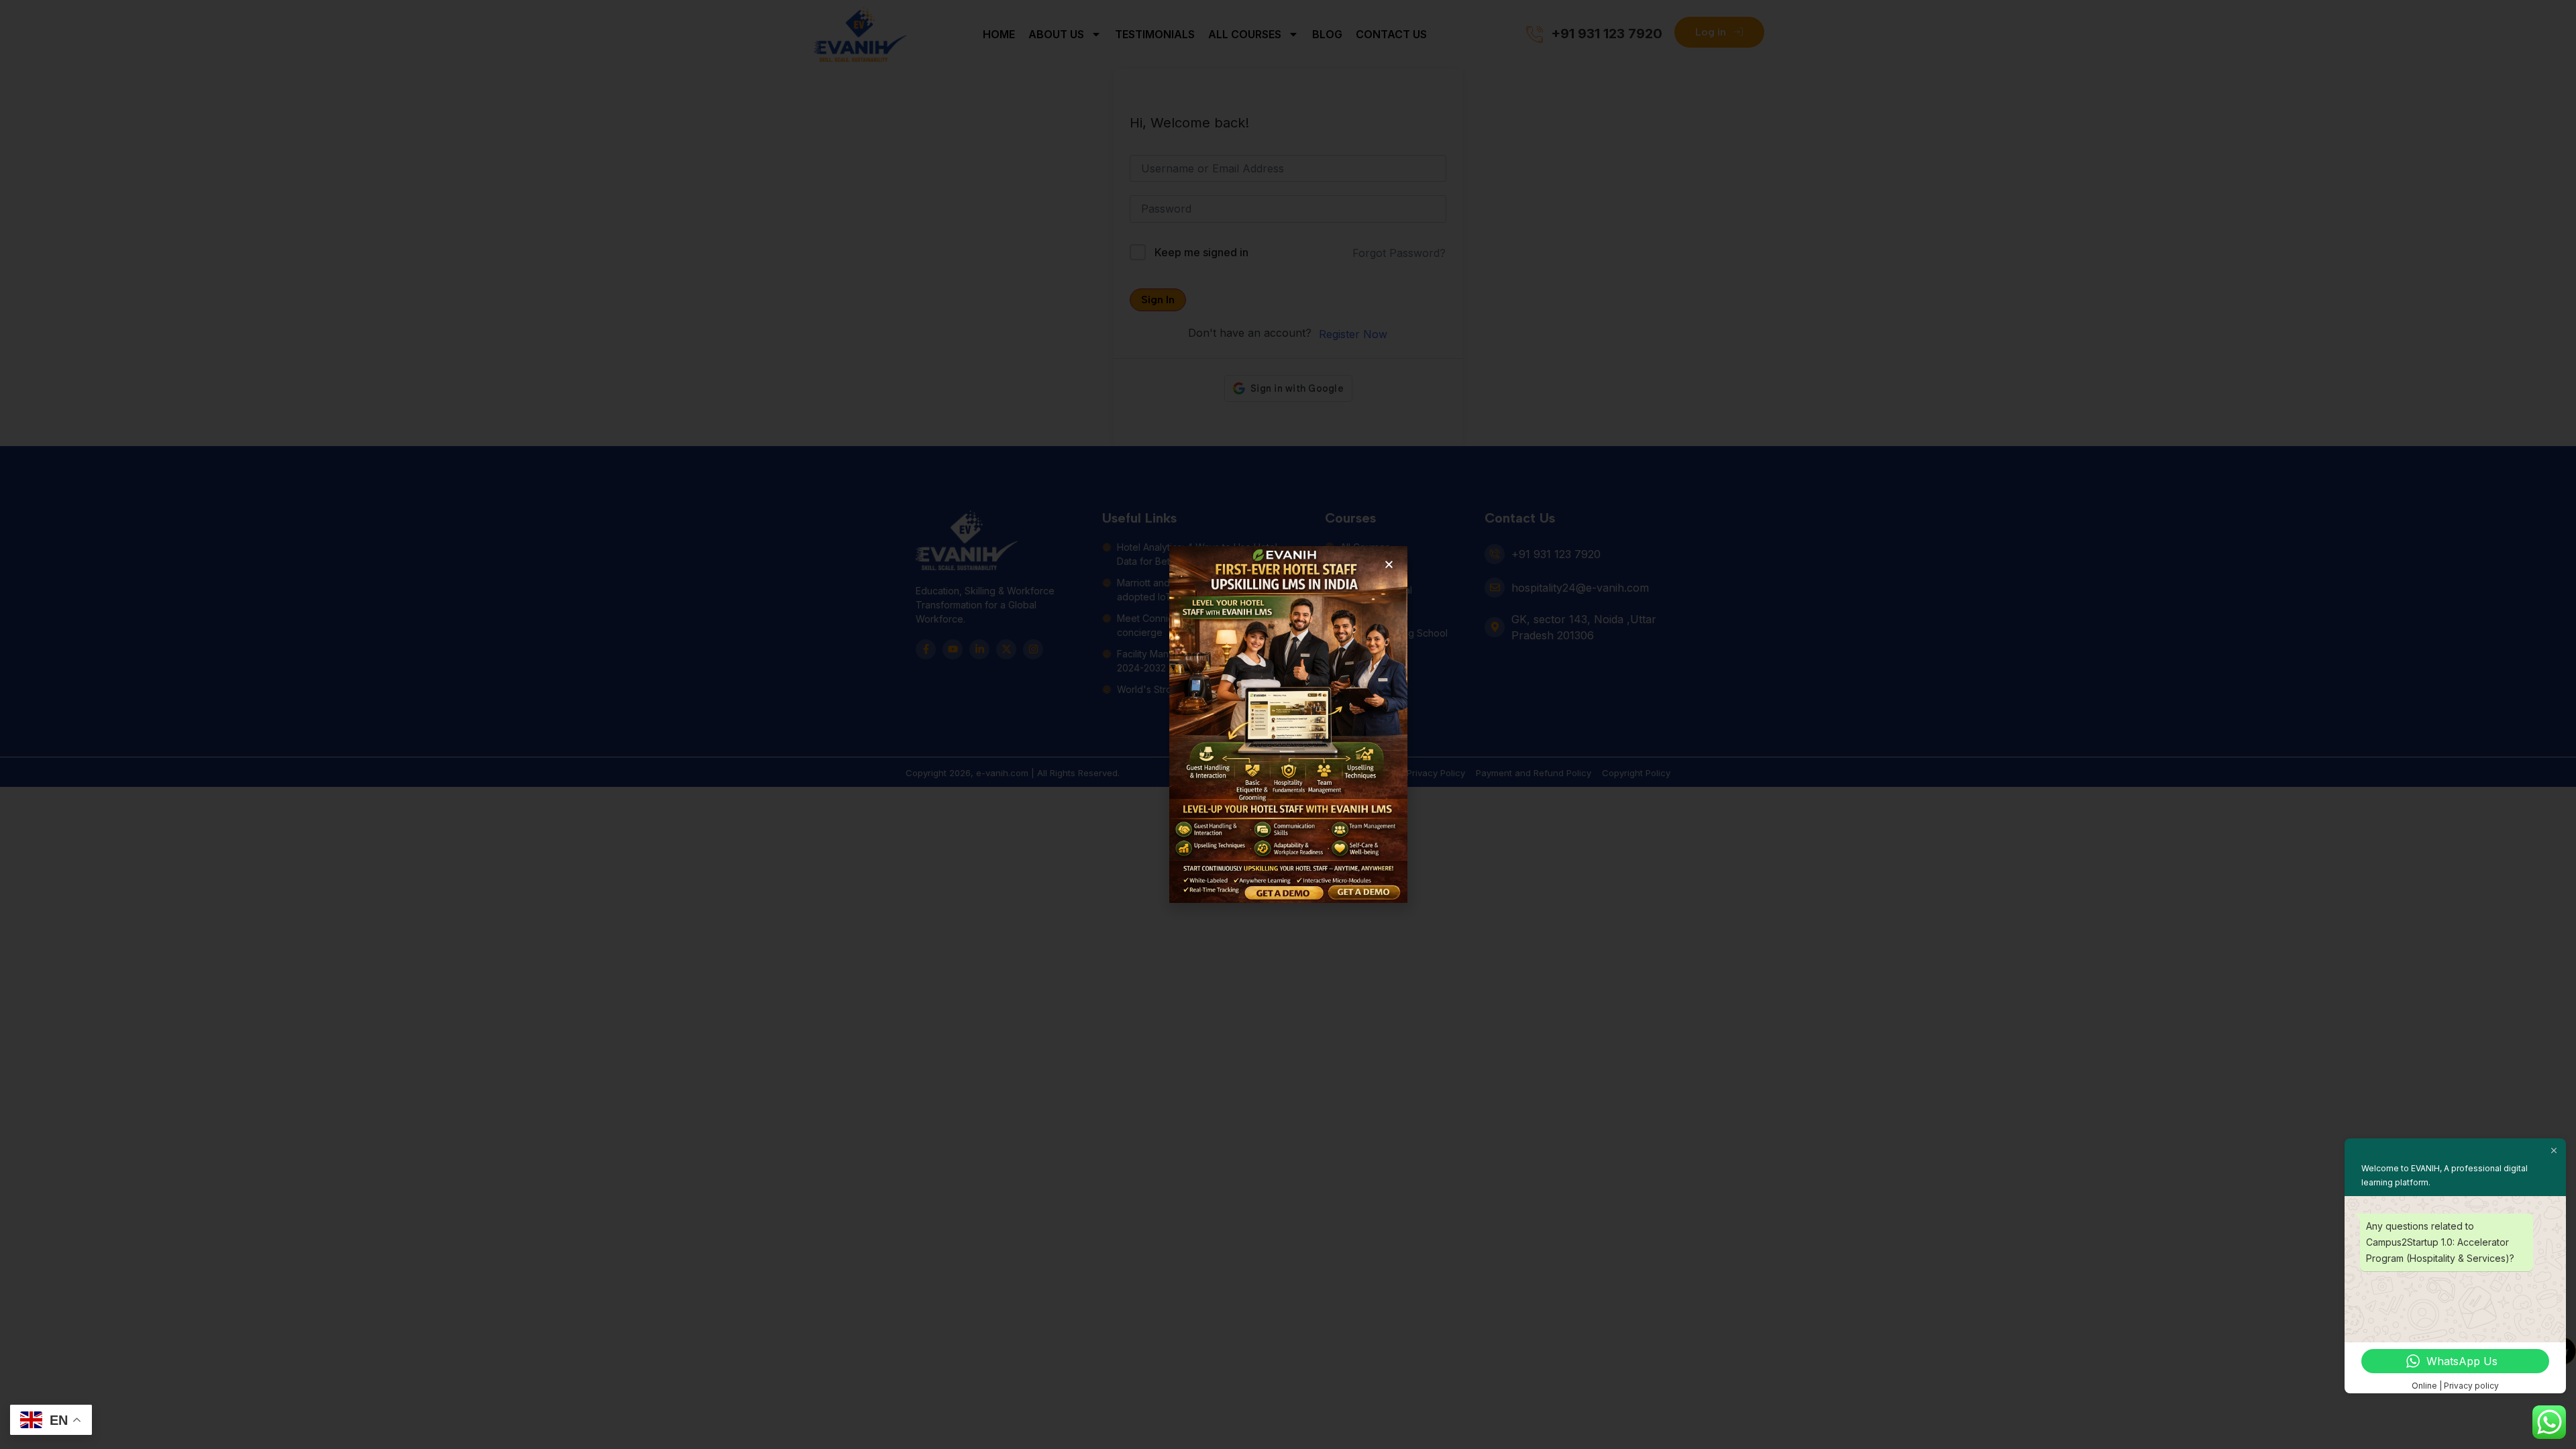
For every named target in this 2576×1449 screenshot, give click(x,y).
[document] (1288, 724)
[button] (1389, 565)
